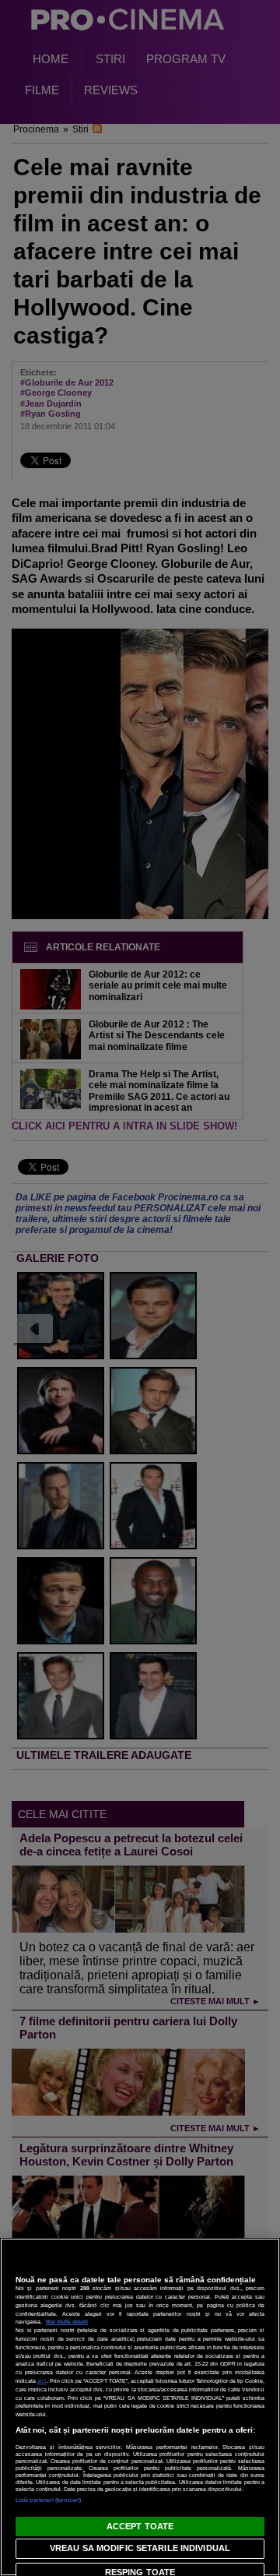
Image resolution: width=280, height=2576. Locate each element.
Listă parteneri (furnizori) (48, 2500)
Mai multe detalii (67, 2322)
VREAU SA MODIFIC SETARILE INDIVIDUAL (140, 2548)
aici (42, 2381)
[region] (140, 2407)
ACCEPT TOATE (140, 2526)
